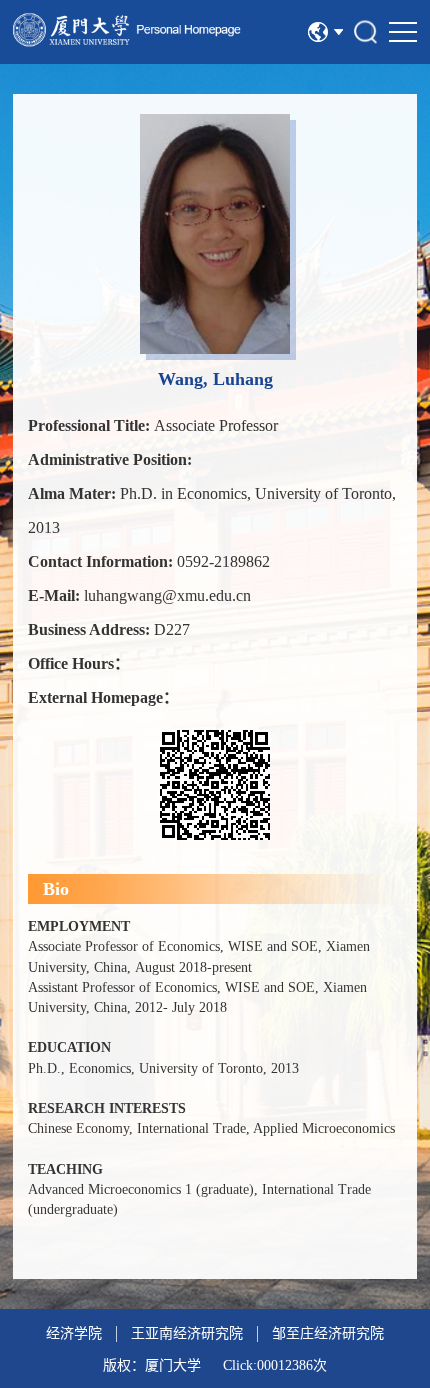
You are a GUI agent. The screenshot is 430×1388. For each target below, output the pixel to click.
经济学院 (74, 1333)
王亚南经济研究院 (187, 1333)
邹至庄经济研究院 (328, 1333)
